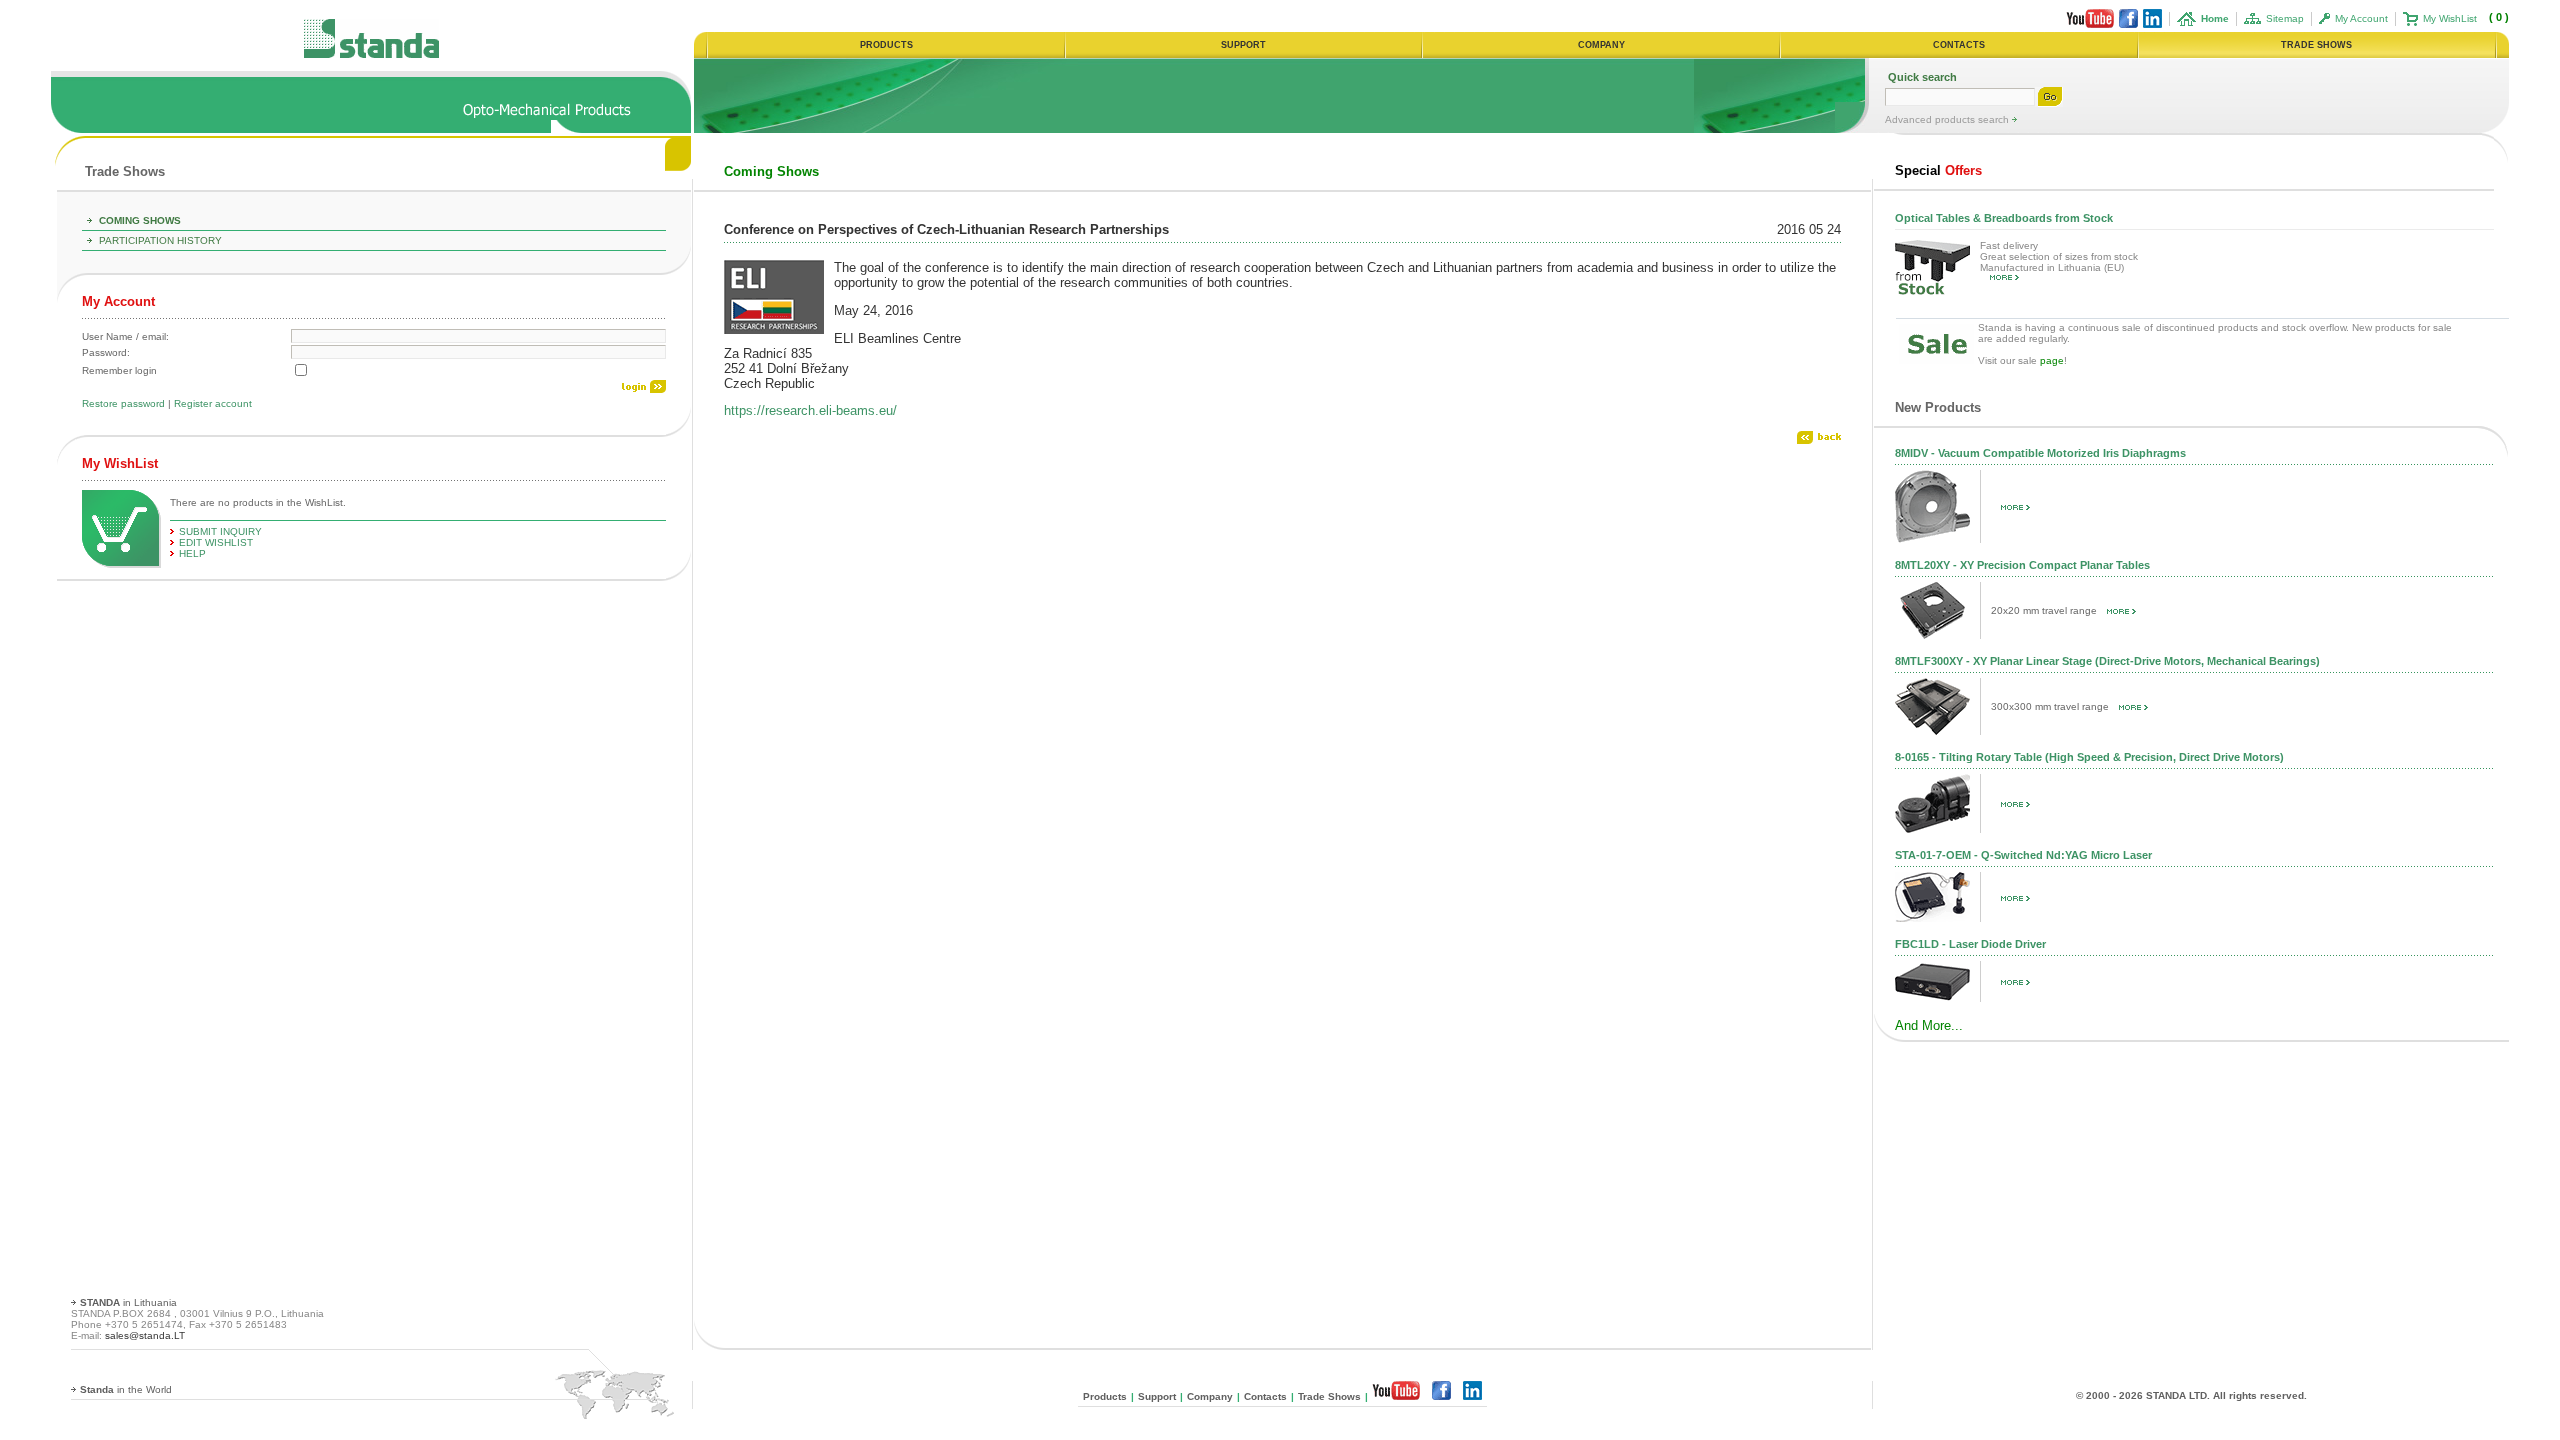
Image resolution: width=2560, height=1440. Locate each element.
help (192, 553)
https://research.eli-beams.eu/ (810, 410)
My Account (2361, 18)
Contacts (1265, 1396)
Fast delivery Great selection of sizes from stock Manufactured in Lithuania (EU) (2059, 256)
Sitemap (2285, 18)
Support (1157, 1396)
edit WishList (216, 542)
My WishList (2450, 18)
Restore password (123, 403)
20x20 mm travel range (2044, 610)
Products (1105, 1396)
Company (1210, 1396)
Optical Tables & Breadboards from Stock (2004, 218)
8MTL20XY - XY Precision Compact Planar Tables (2022, 565)
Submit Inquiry (220, 531)
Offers (1938, 170)
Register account (213, 403)
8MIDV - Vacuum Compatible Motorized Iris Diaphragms (2040, 453)
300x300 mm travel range (2050, 706)
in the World (126, 1389)
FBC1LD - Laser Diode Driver (1970, 944)
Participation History (160, 240)
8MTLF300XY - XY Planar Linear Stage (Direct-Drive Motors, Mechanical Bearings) (2107, 661)
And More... (1929, 1025)
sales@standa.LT (145, 1335)
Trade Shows (125, 171)
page (2052, 360)
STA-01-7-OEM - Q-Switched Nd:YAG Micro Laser (2023, 855)
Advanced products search (1948, 119)
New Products (1938, 407)
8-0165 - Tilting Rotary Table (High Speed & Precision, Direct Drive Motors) (2089, 757)
